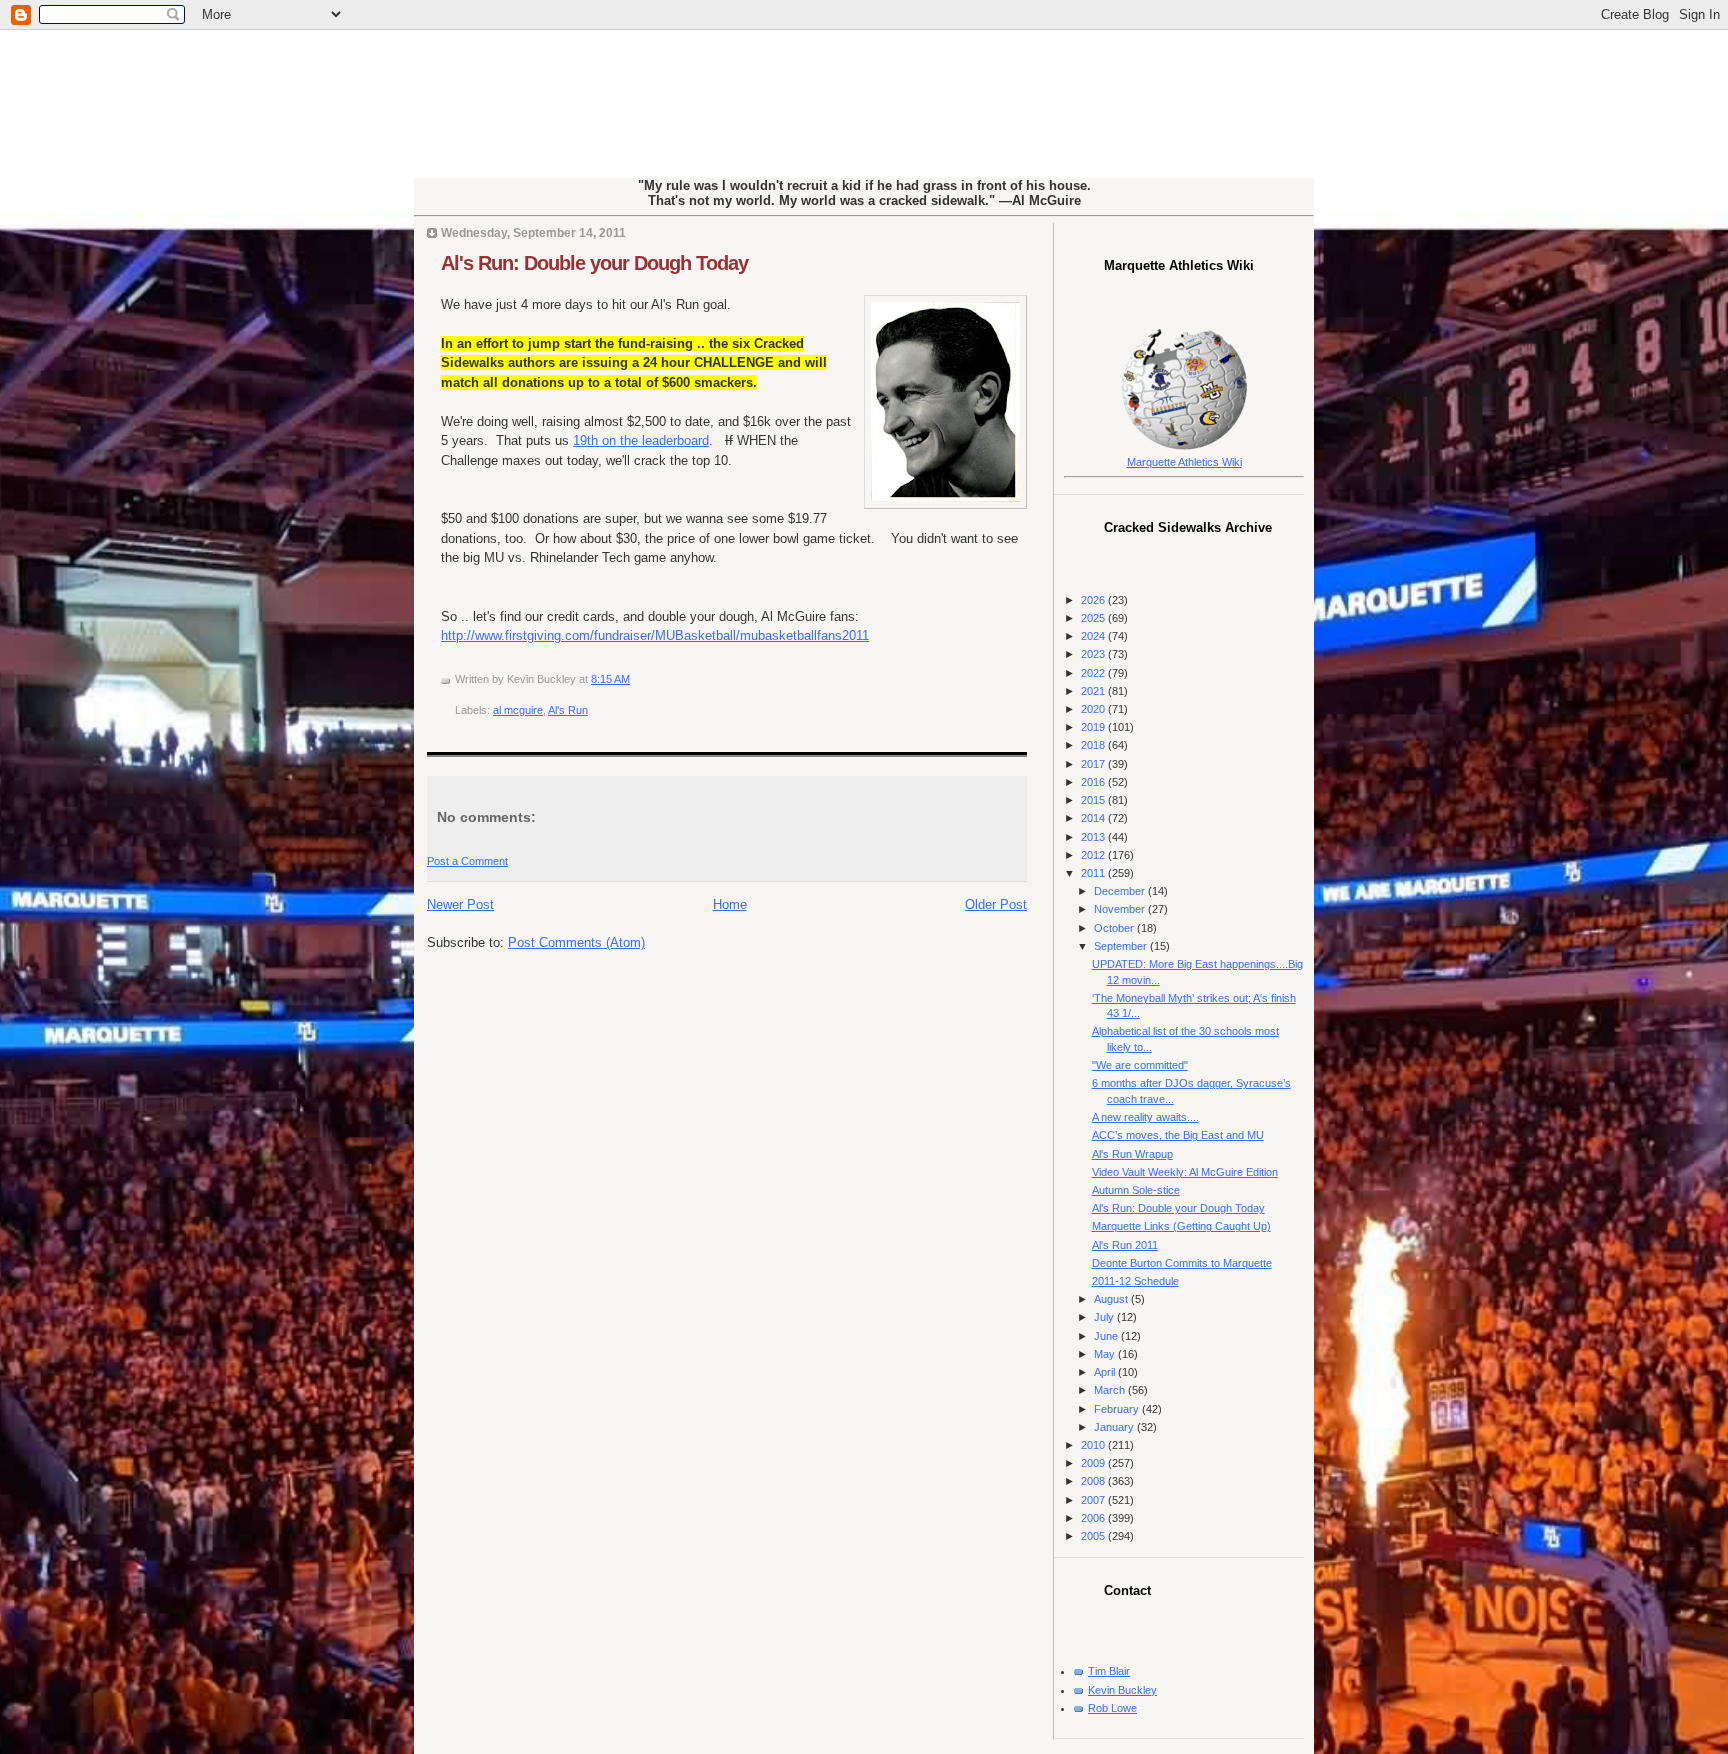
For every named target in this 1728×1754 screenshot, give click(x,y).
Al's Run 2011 (1125, 1245)
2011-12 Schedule (1135, 1281)
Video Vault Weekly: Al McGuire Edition (1185, 1172)
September (1122, 946)
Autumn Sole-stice (1136, 1190)
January (1115, 1427)
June (1107, 1336)
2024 (1094, 636)
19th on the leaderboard (641, 440)
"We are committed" (1140, 1065)
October (1115, 928)
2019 (1094, 727)
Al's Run (568, 710)
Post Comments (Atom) (576, 942)
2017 (1094, 764)
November (1121, 909)
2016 (1094, 782)
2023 (1094, 654)
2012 (1094, 855)
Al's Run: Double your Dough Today (594, 263)
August (1112, 1299)
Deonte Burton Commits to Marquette (1182, 1263)
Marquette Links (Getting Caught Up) (1181, 1226)
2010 (1094, 1445)
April (1106, 1372)
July (1105, 1317)
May (1106, 1354)
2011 (1094, 873)
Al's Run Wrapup (1132, 1154)
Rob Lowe (1112, 1708)
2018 (1094, 745)
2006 (1094, 1518)
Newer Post (460, 904)
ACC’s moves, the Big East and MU (1178, 1135)
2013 (1094, 837)
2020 (1094, 709)
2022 (1094, 673)
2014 (1094, 818)
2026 (1094, 600)
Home (730, 904)
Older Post (996, 904)
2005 (1094, 1536)
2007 (1094, 1500)
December (1121, 891)
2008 (1094, 1481)
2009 (1094, 1463)
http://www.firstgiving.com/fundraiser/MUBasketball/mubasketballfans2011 (655, 635)
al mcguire (518, 710)
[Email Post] (634, 679)
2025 (1094, 618)
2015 (1094, 800)
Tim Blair (1109, 1671)
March (1111, 1390)
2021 (1094, 691)
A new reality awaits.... (1145, 1117)
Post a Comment (467, 861)
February (1118, 1409)
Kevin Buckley (1122, 1690)
